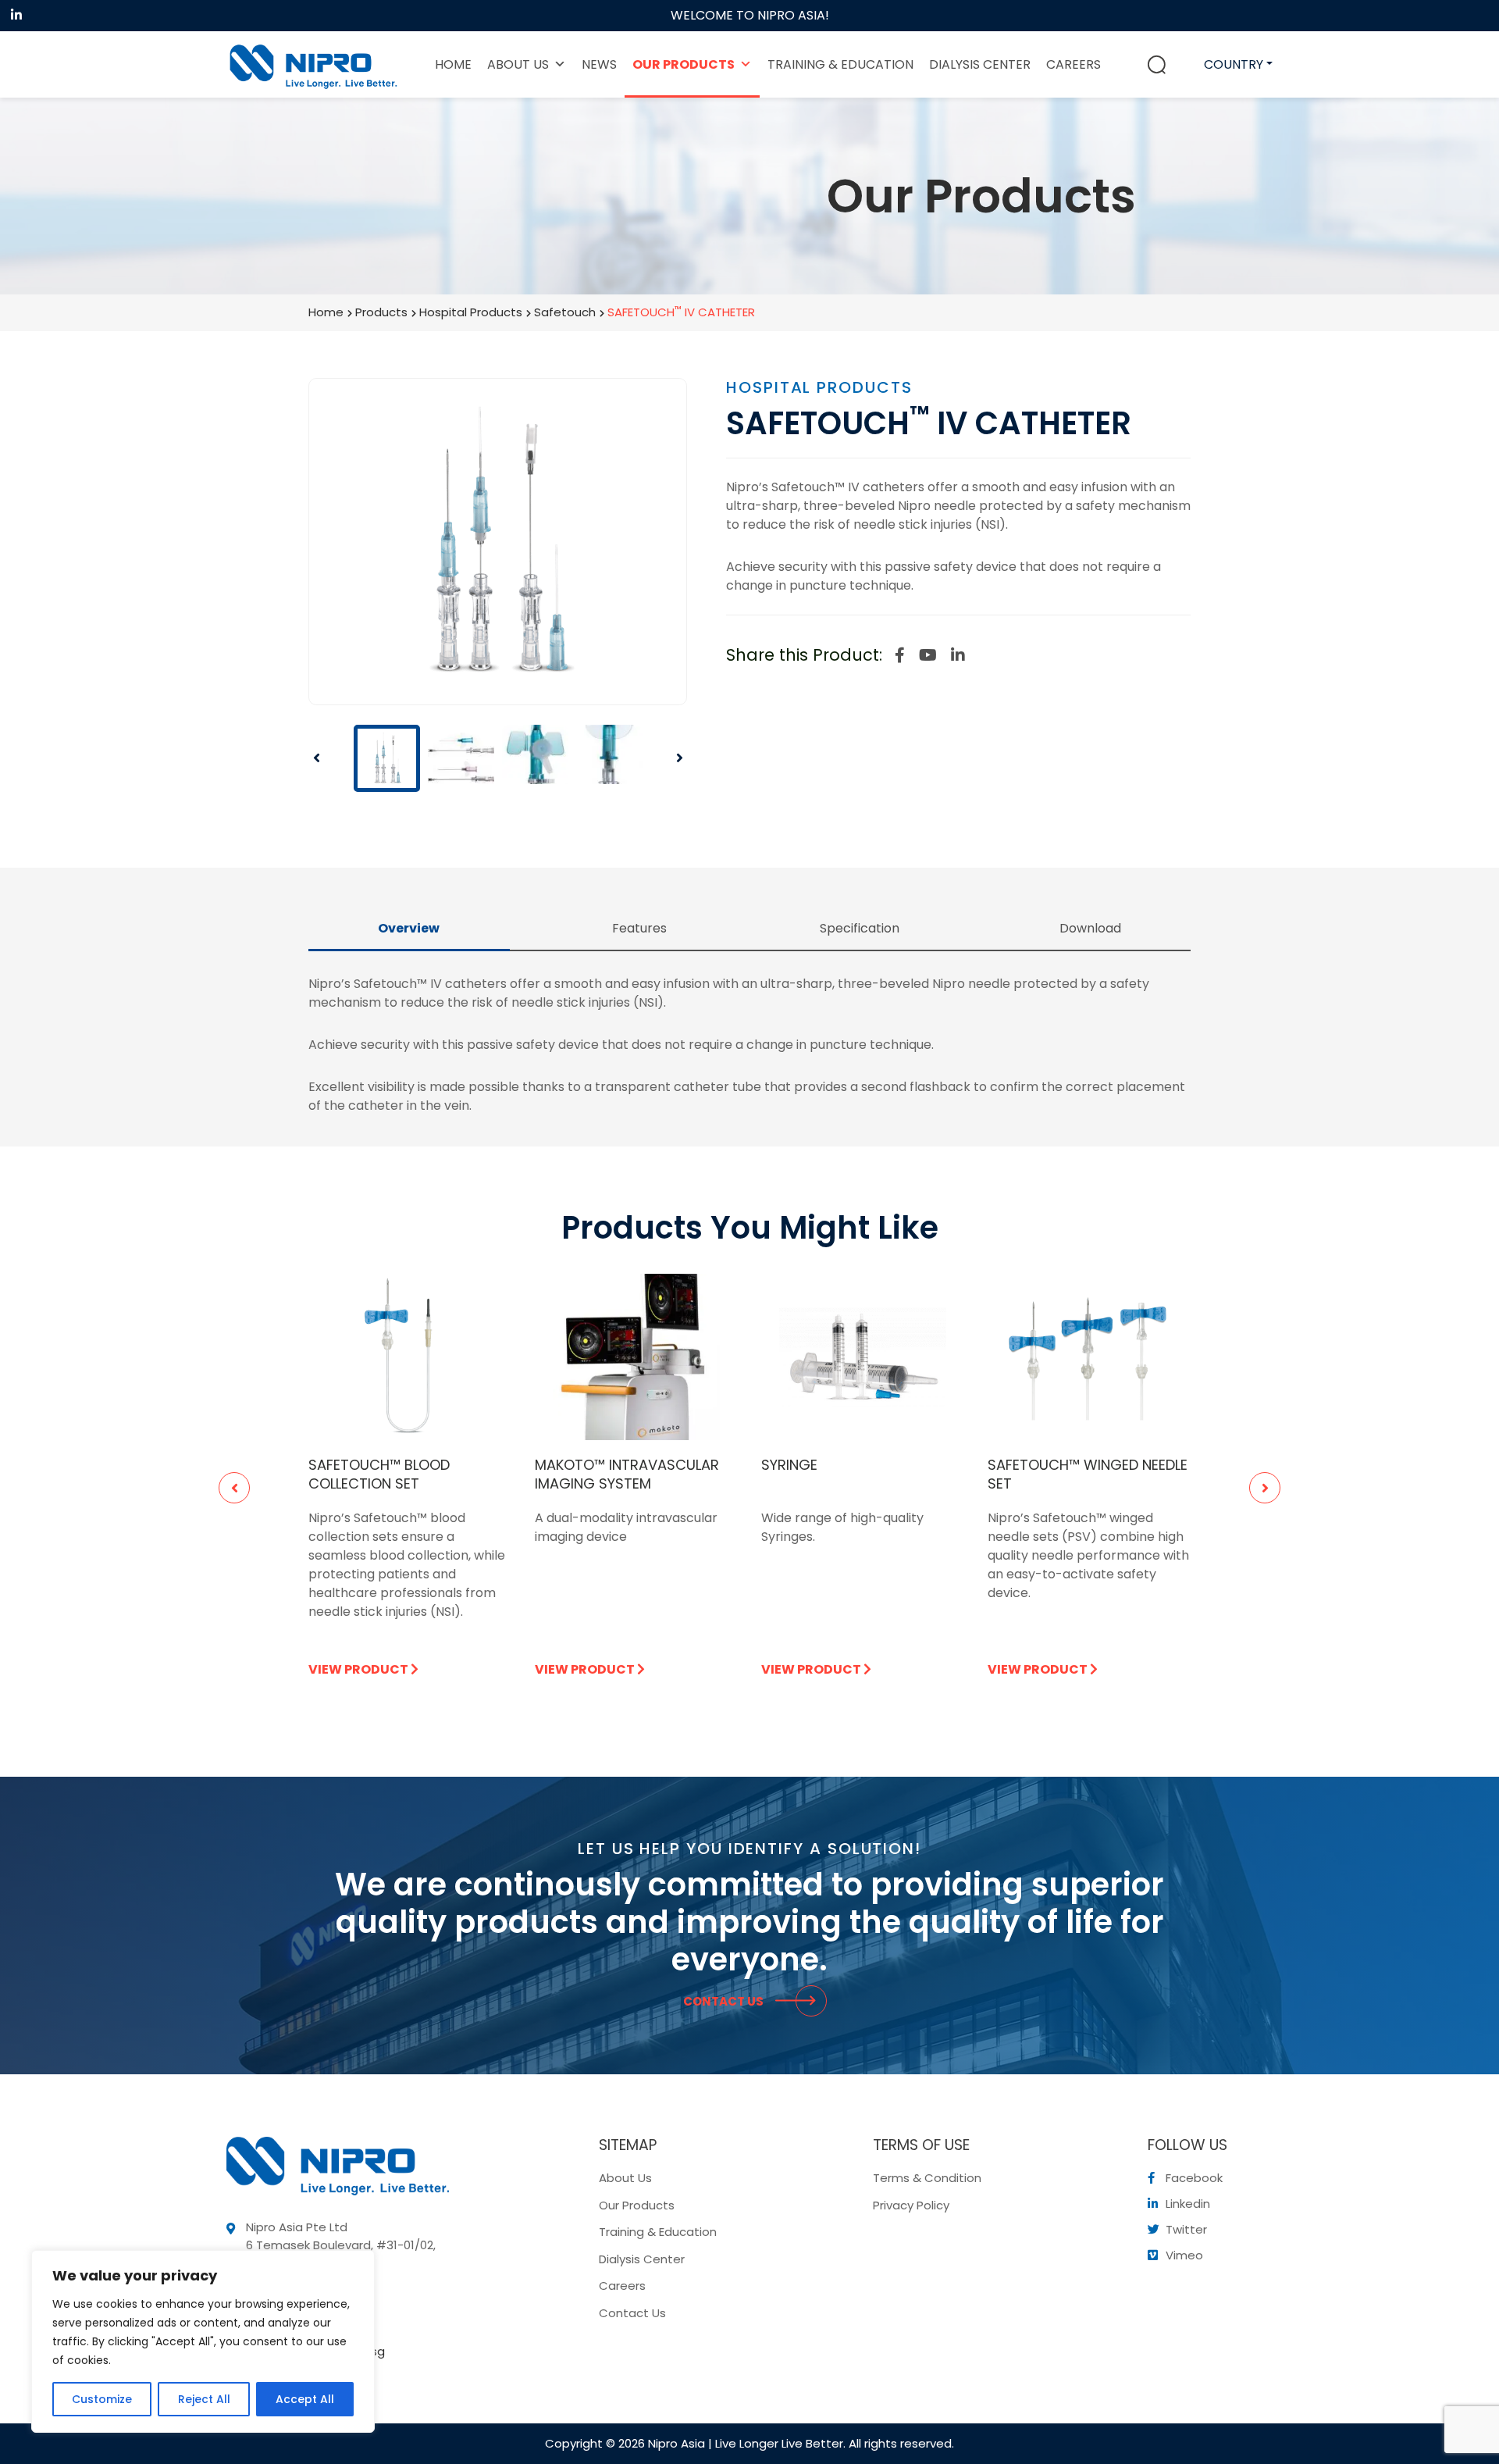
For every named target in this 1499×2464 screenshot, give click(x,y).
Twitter (1185, 2229)
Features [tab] (639, 928)
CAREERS (1074, 64)
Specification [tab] (860, 928)
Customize (102, 2399)
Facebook (1193, 2178)
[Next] (668, 758)
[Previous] (329, 758)
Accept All (305, 2399)
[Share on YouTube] (928, 655)
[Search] (1157, 65)
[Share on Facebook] (900, 655)
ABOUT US (518, 64)
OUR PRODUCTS (684, 64)
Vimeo (1183, 2255)
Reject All (204, 2399)
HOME (453, 64)
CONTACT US (725, 2001)
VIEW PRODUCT (360, 1669)
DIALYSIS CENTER (980, 64)
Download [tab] (1090, 928)
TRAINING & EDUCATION (840, 64)
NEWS (599, 64)
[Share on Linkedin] (958, 655)
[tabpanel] (410, 1488)
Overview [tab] (409, 928)
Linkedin (1186, 2204)
